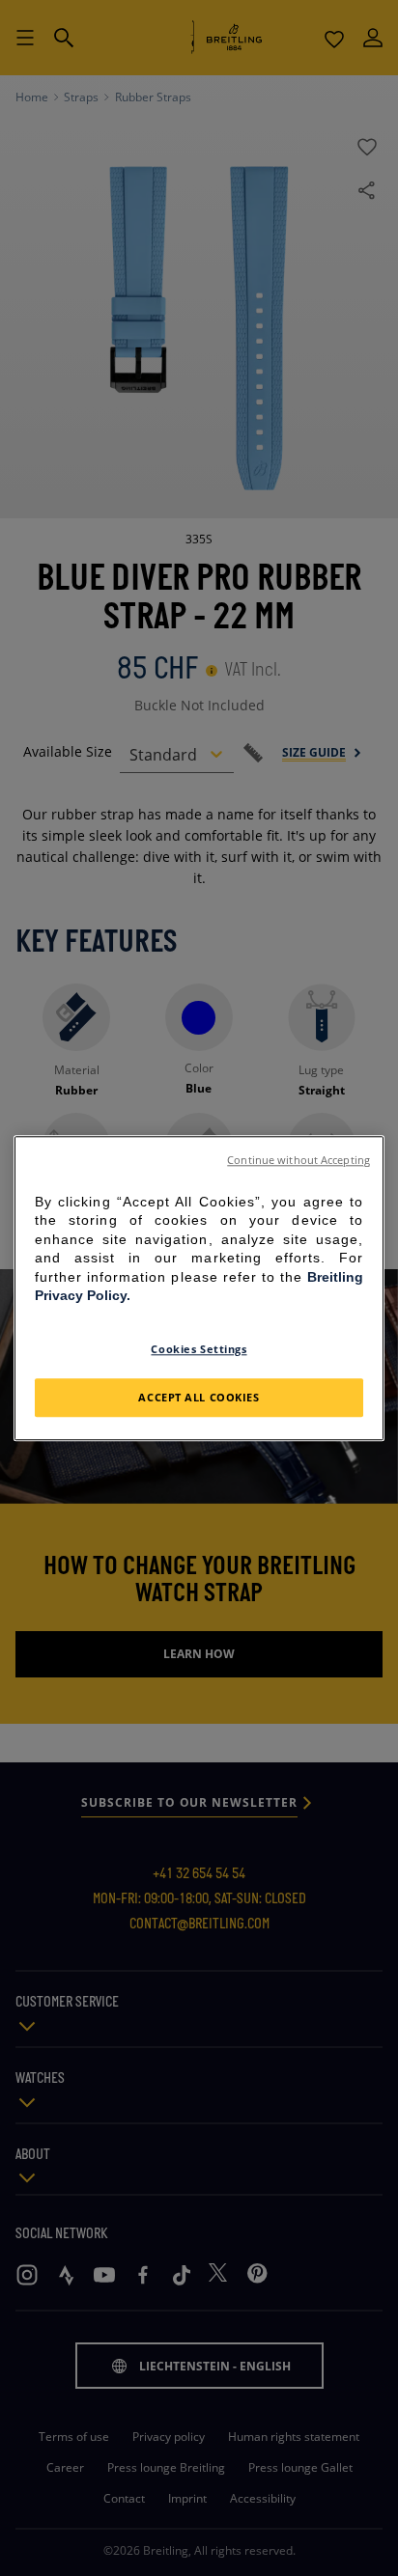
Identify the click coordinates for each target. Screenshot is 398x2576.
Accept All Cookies (199, 1397)
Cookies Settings (199, 1349)
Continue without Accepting (298, 1160)
